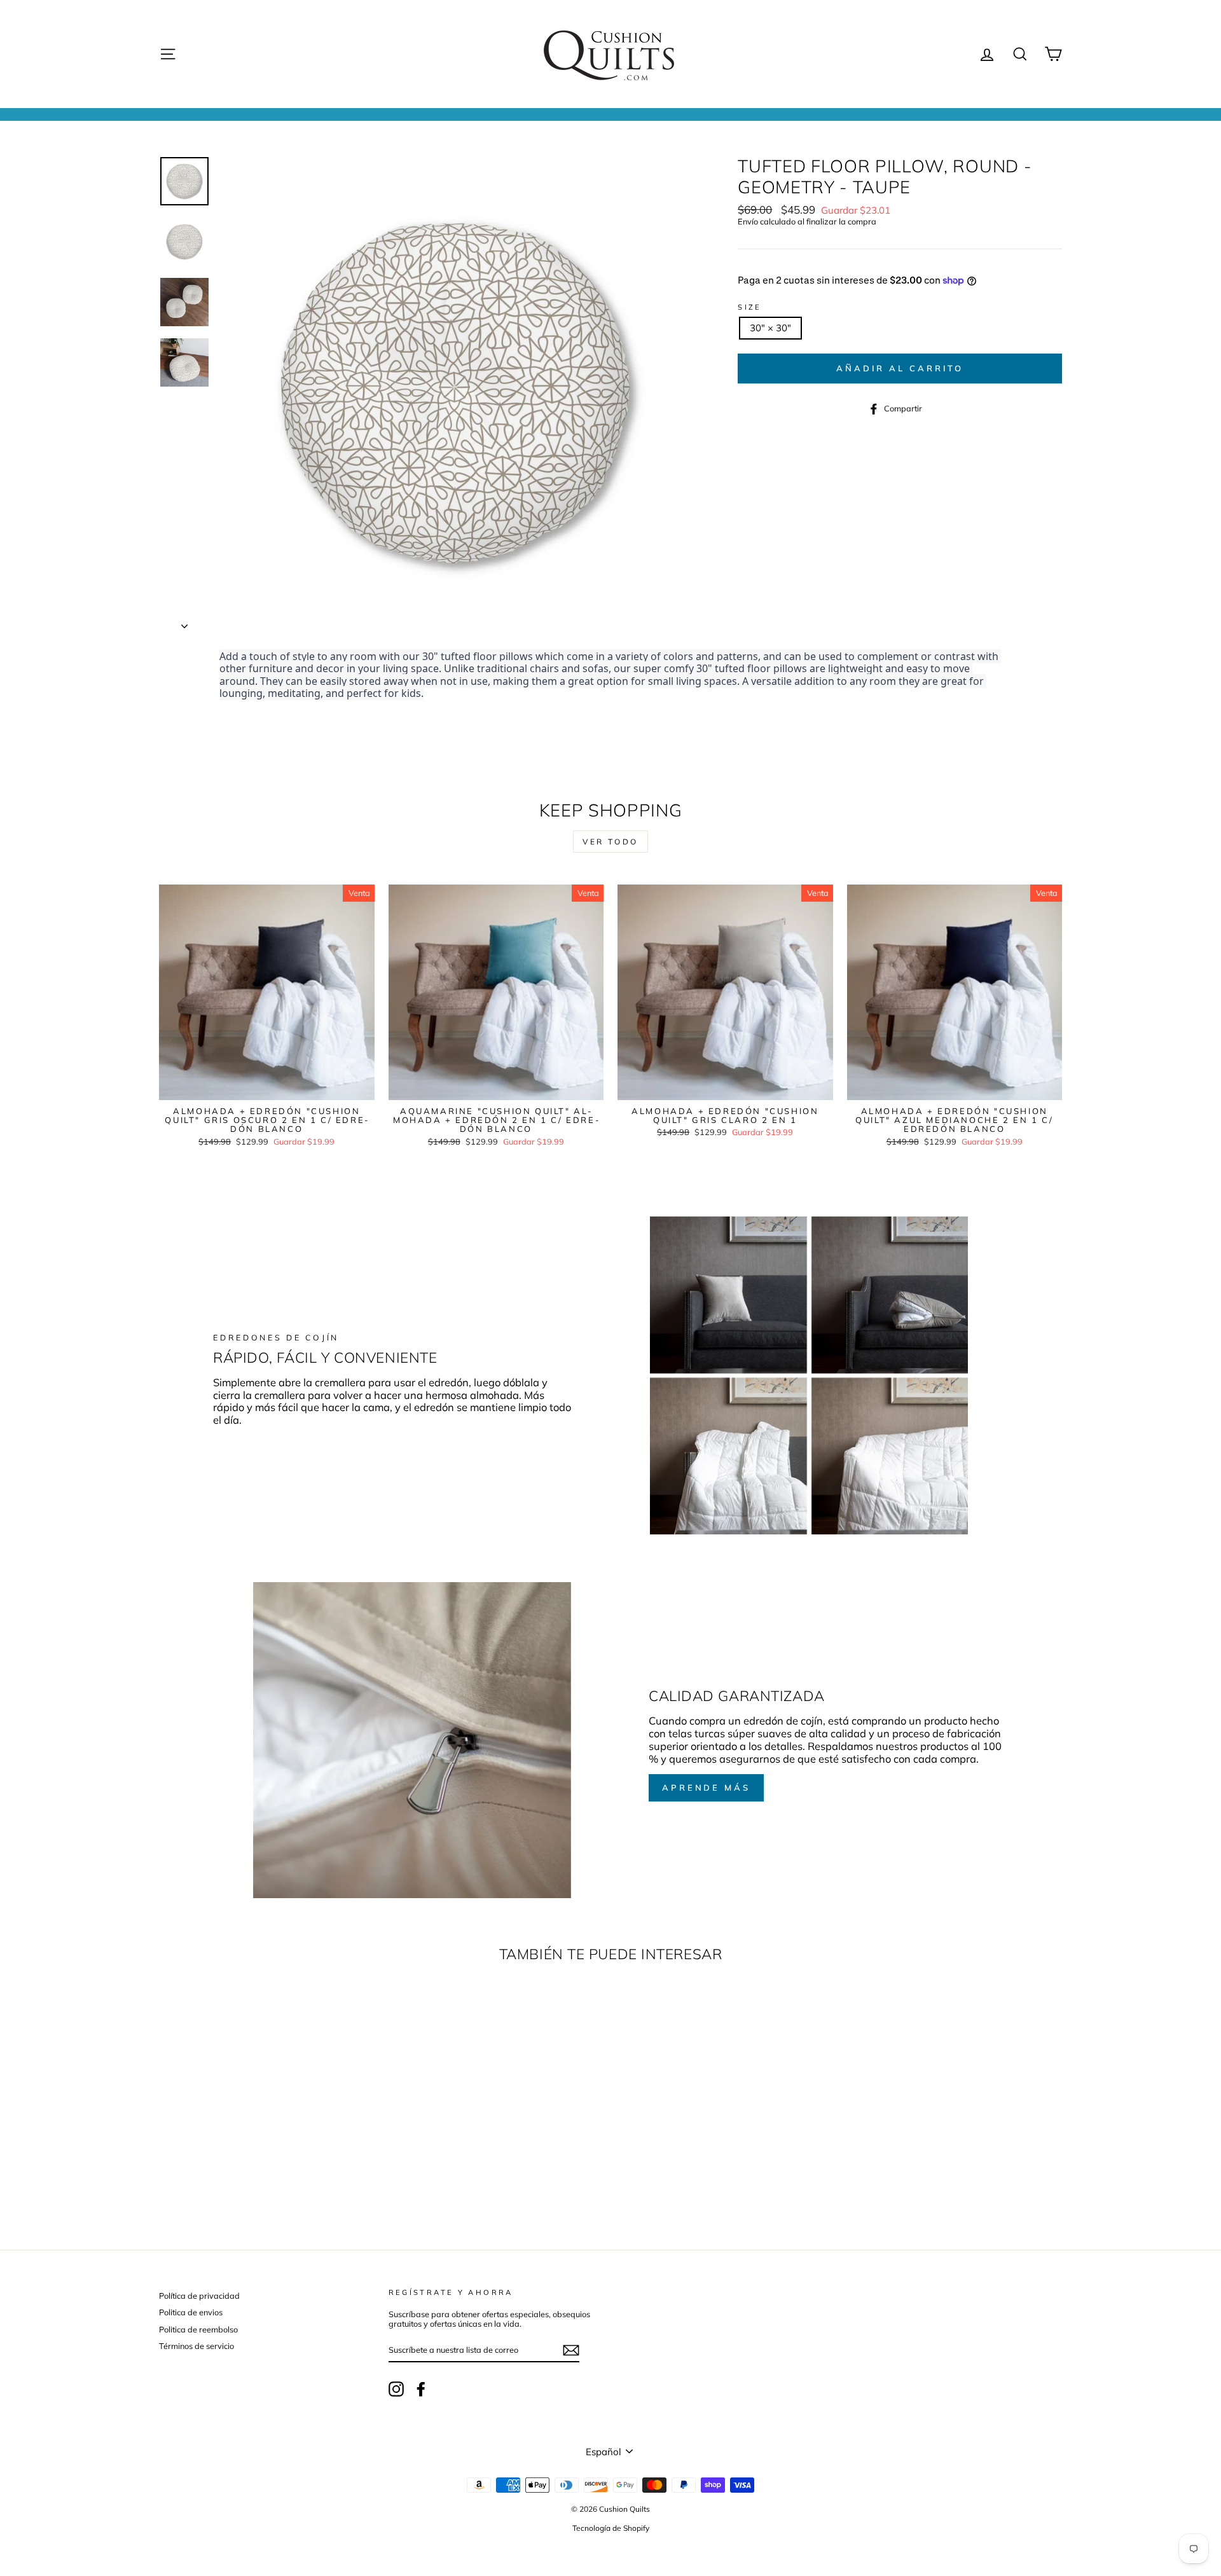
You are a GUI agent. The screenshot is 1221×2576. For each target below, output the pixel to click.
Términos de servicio (197, 2346)
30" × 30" (770, 328)
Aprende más (706, 1787)
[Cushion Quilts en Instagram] (396, 2389)
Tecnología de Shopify (611, 2528)
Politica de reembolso (198, 2329)
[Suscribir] (571, 2350)
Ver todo (610, 842)
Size (750, 307)
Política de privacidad (199, 2296)
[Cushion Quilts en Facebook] (421, 2389)
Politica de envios (191, 2312)
